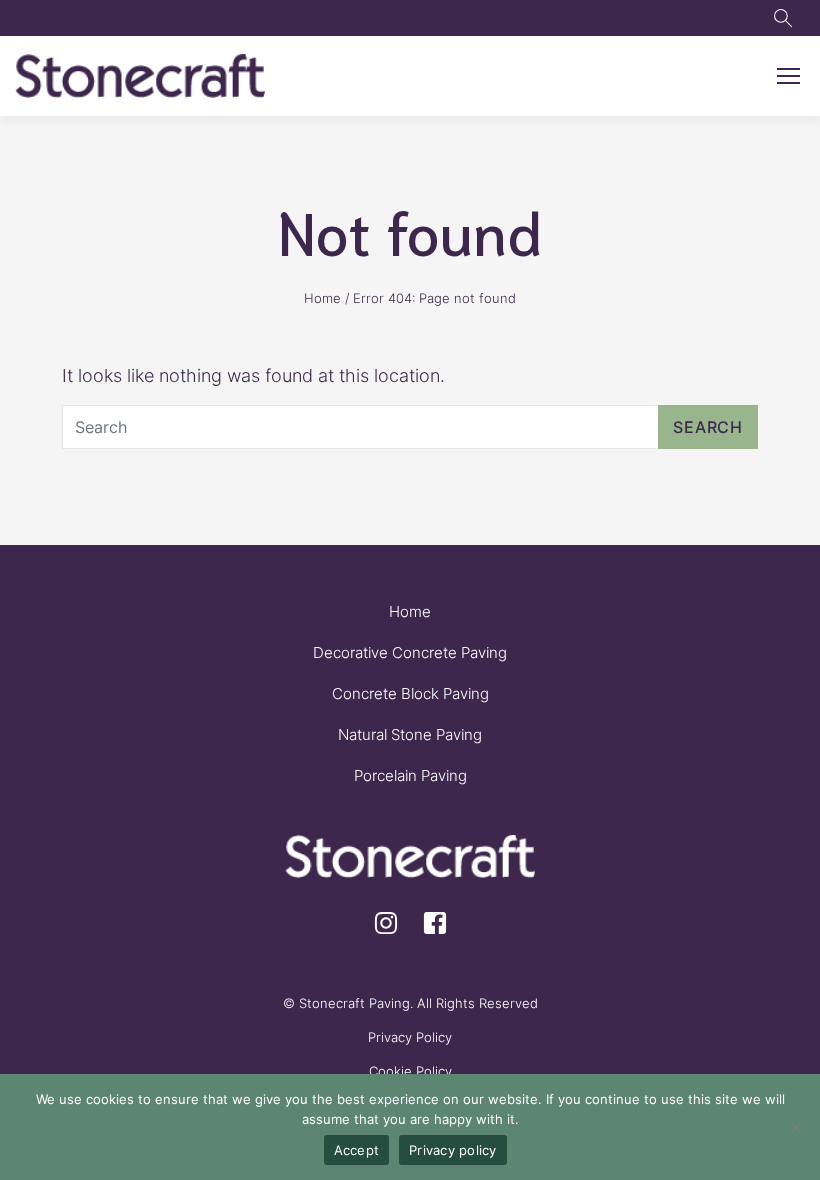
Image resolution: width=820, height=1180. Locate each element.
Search (708, 427)
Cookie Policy (410, 1071)
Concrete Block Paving (410, 693)
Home (322, 298)
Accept (357, 1150)
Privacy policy (453, 1150)
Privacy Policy (410, 1037)
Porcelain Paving (410, 775)
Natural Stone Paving (410, 734)
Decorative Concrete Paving (410, 652)
